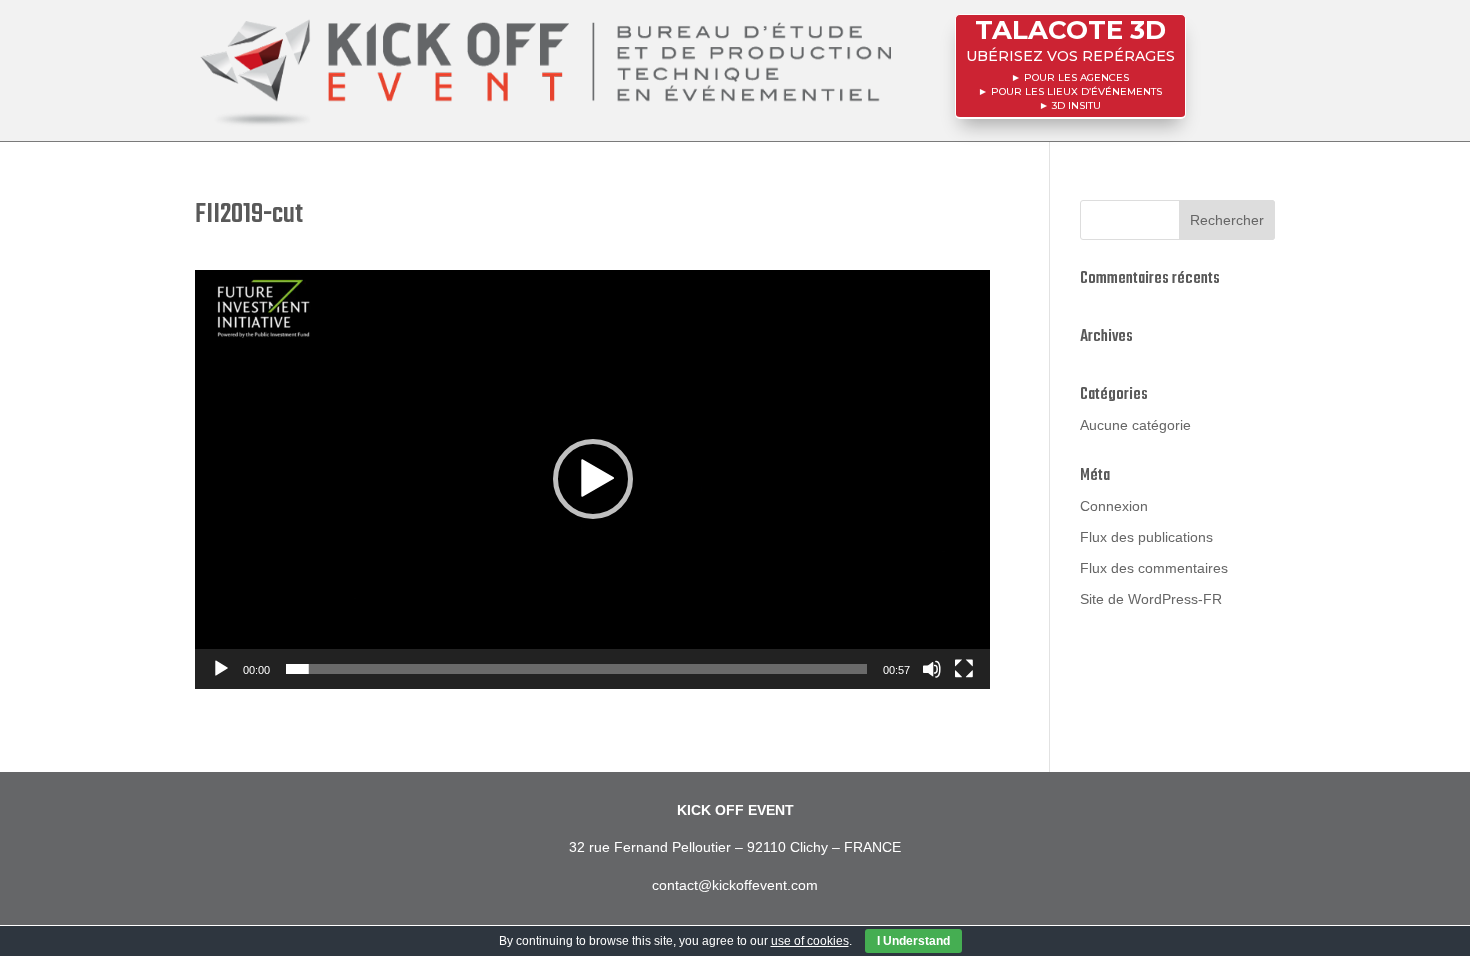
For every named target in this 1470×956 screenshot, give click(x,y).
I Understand (913, 941)
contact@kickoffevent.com (735, 885)
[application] (592, 479)
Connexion (1114, 506)
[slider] (576, 669)
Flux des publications (1146, 537)
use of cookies (810, 941)
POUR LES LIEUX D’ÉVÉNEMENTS (1076, 91)
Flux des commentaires (1154, 568)
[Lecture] (221, 669)
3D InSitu (1076, 105)
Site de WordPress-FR (1151, 599)
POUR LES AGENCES (1076, 77)
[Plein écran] (964, 669)
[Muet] (932, 669)
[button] (593, 479)
